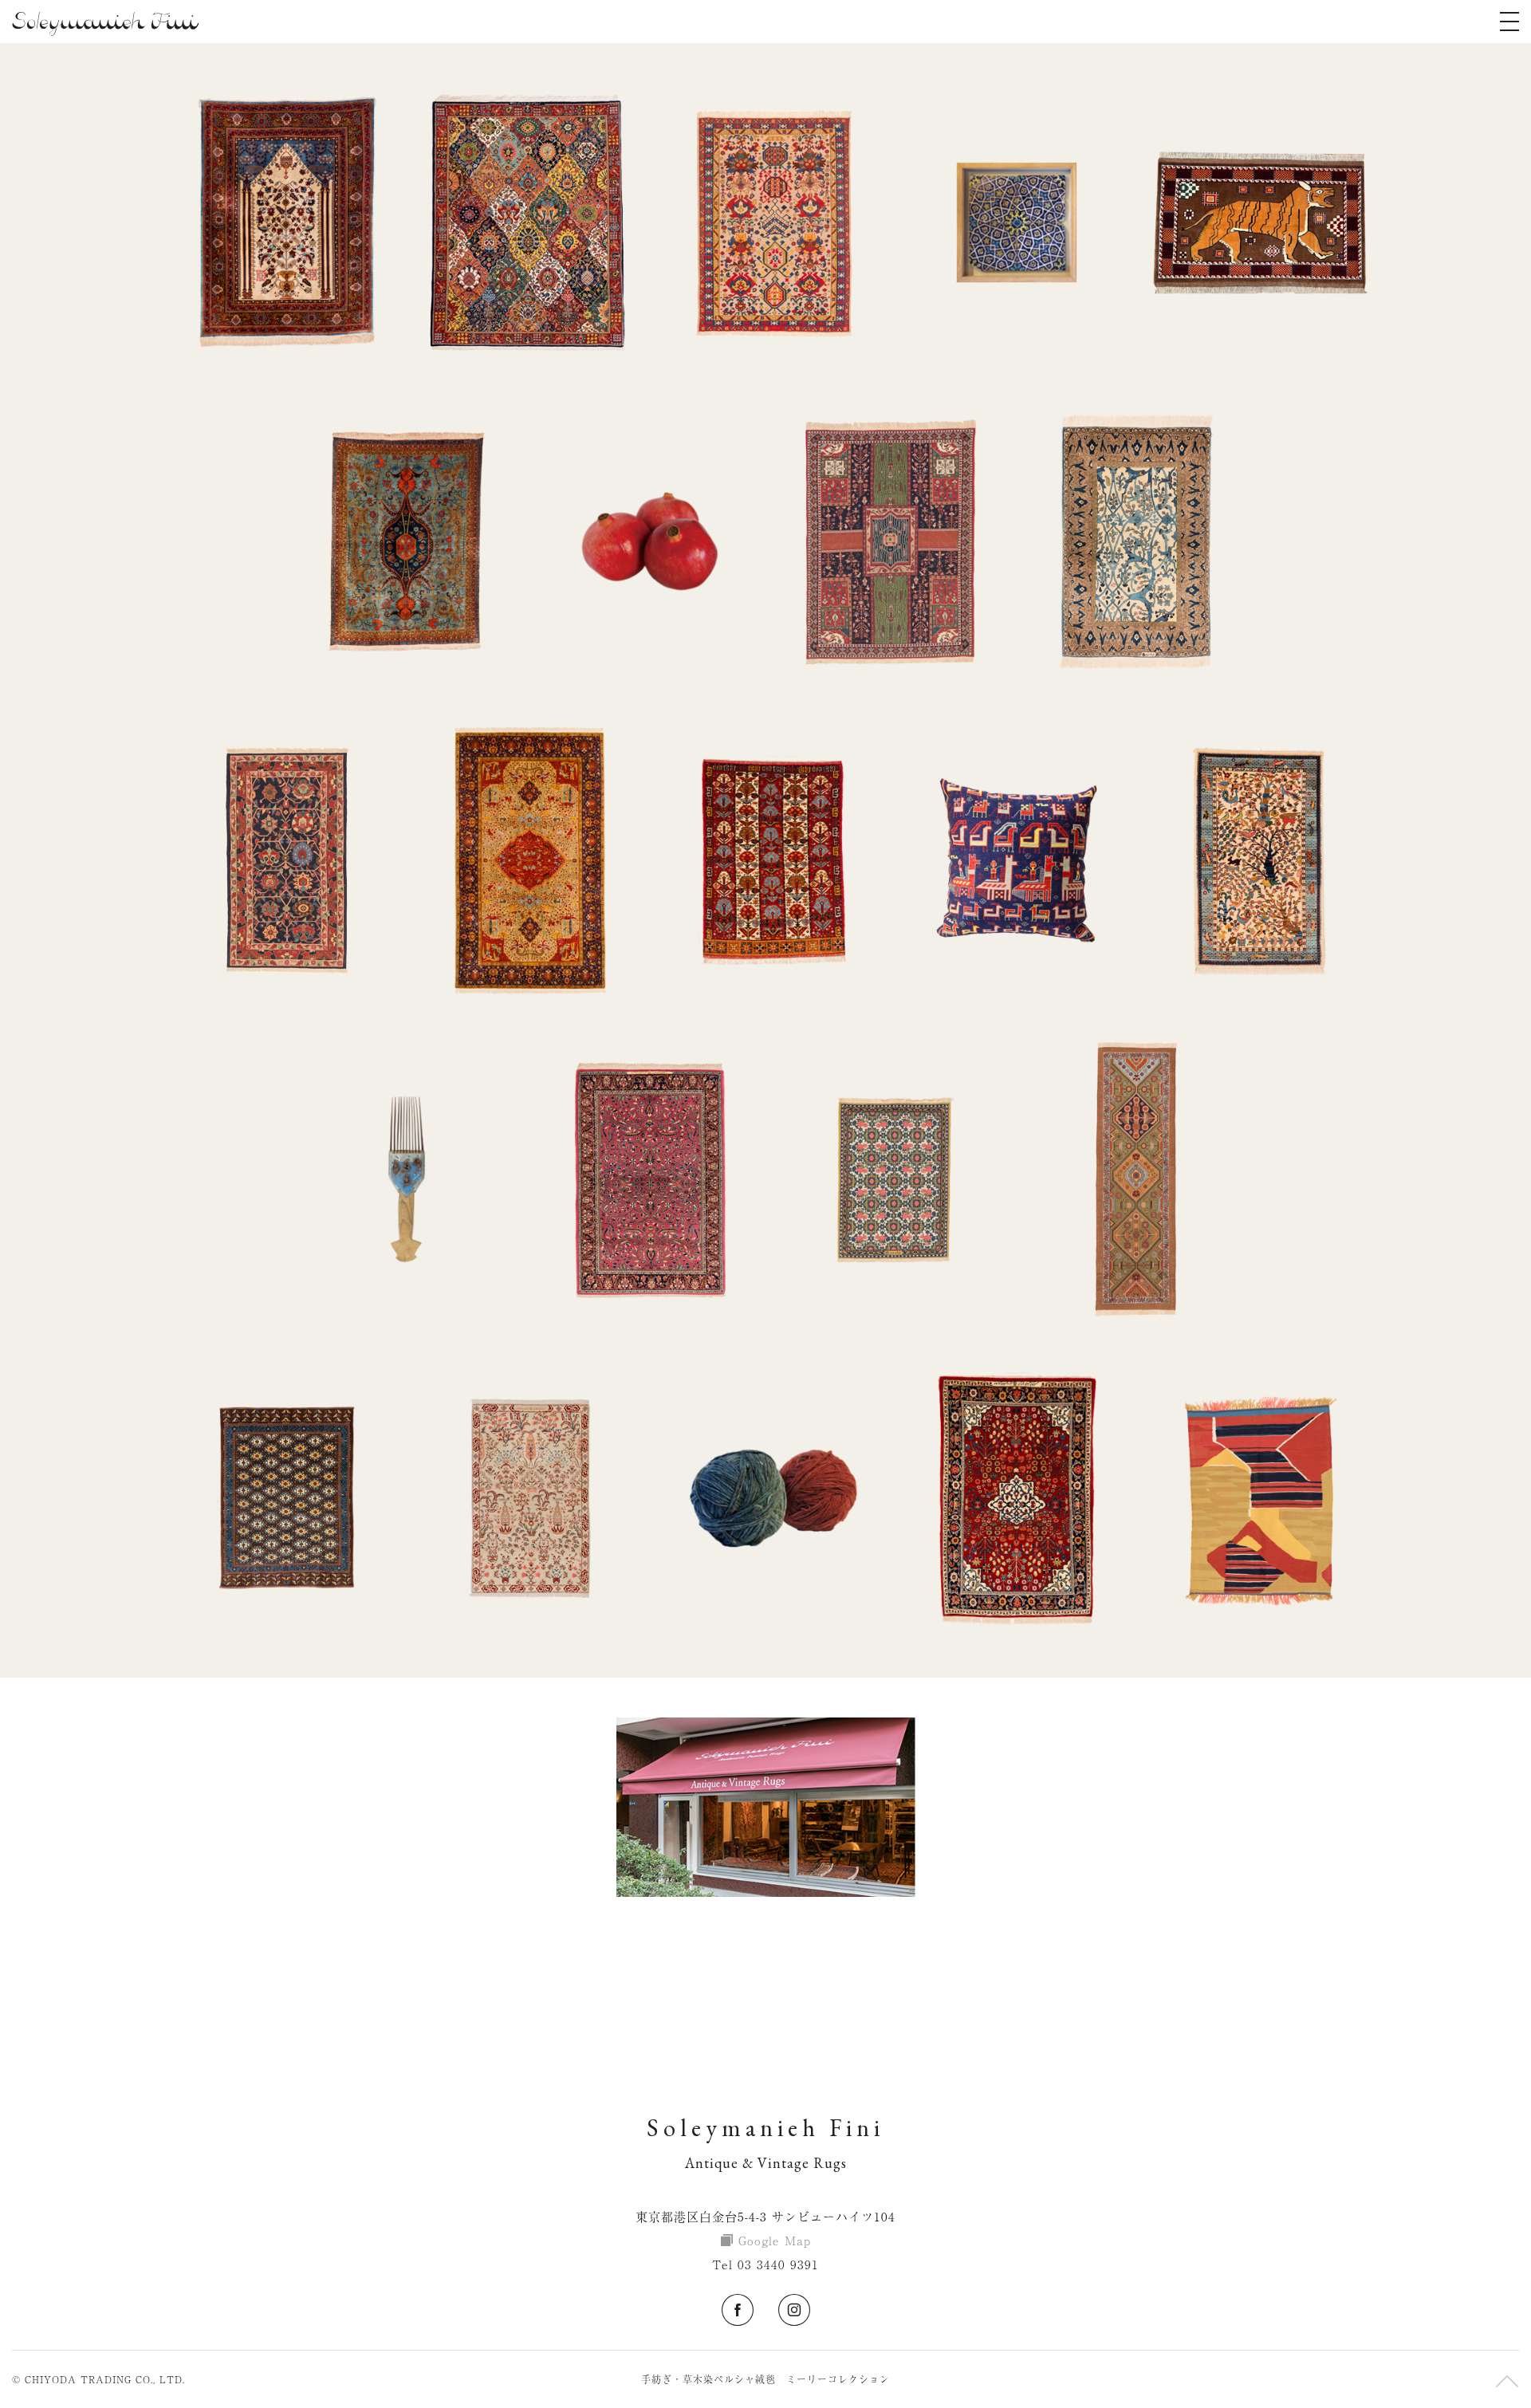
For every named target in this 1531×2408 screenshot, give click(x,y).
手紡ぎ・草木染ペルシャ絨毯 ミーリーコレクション (765, 2379)
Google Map (775, 2240)
